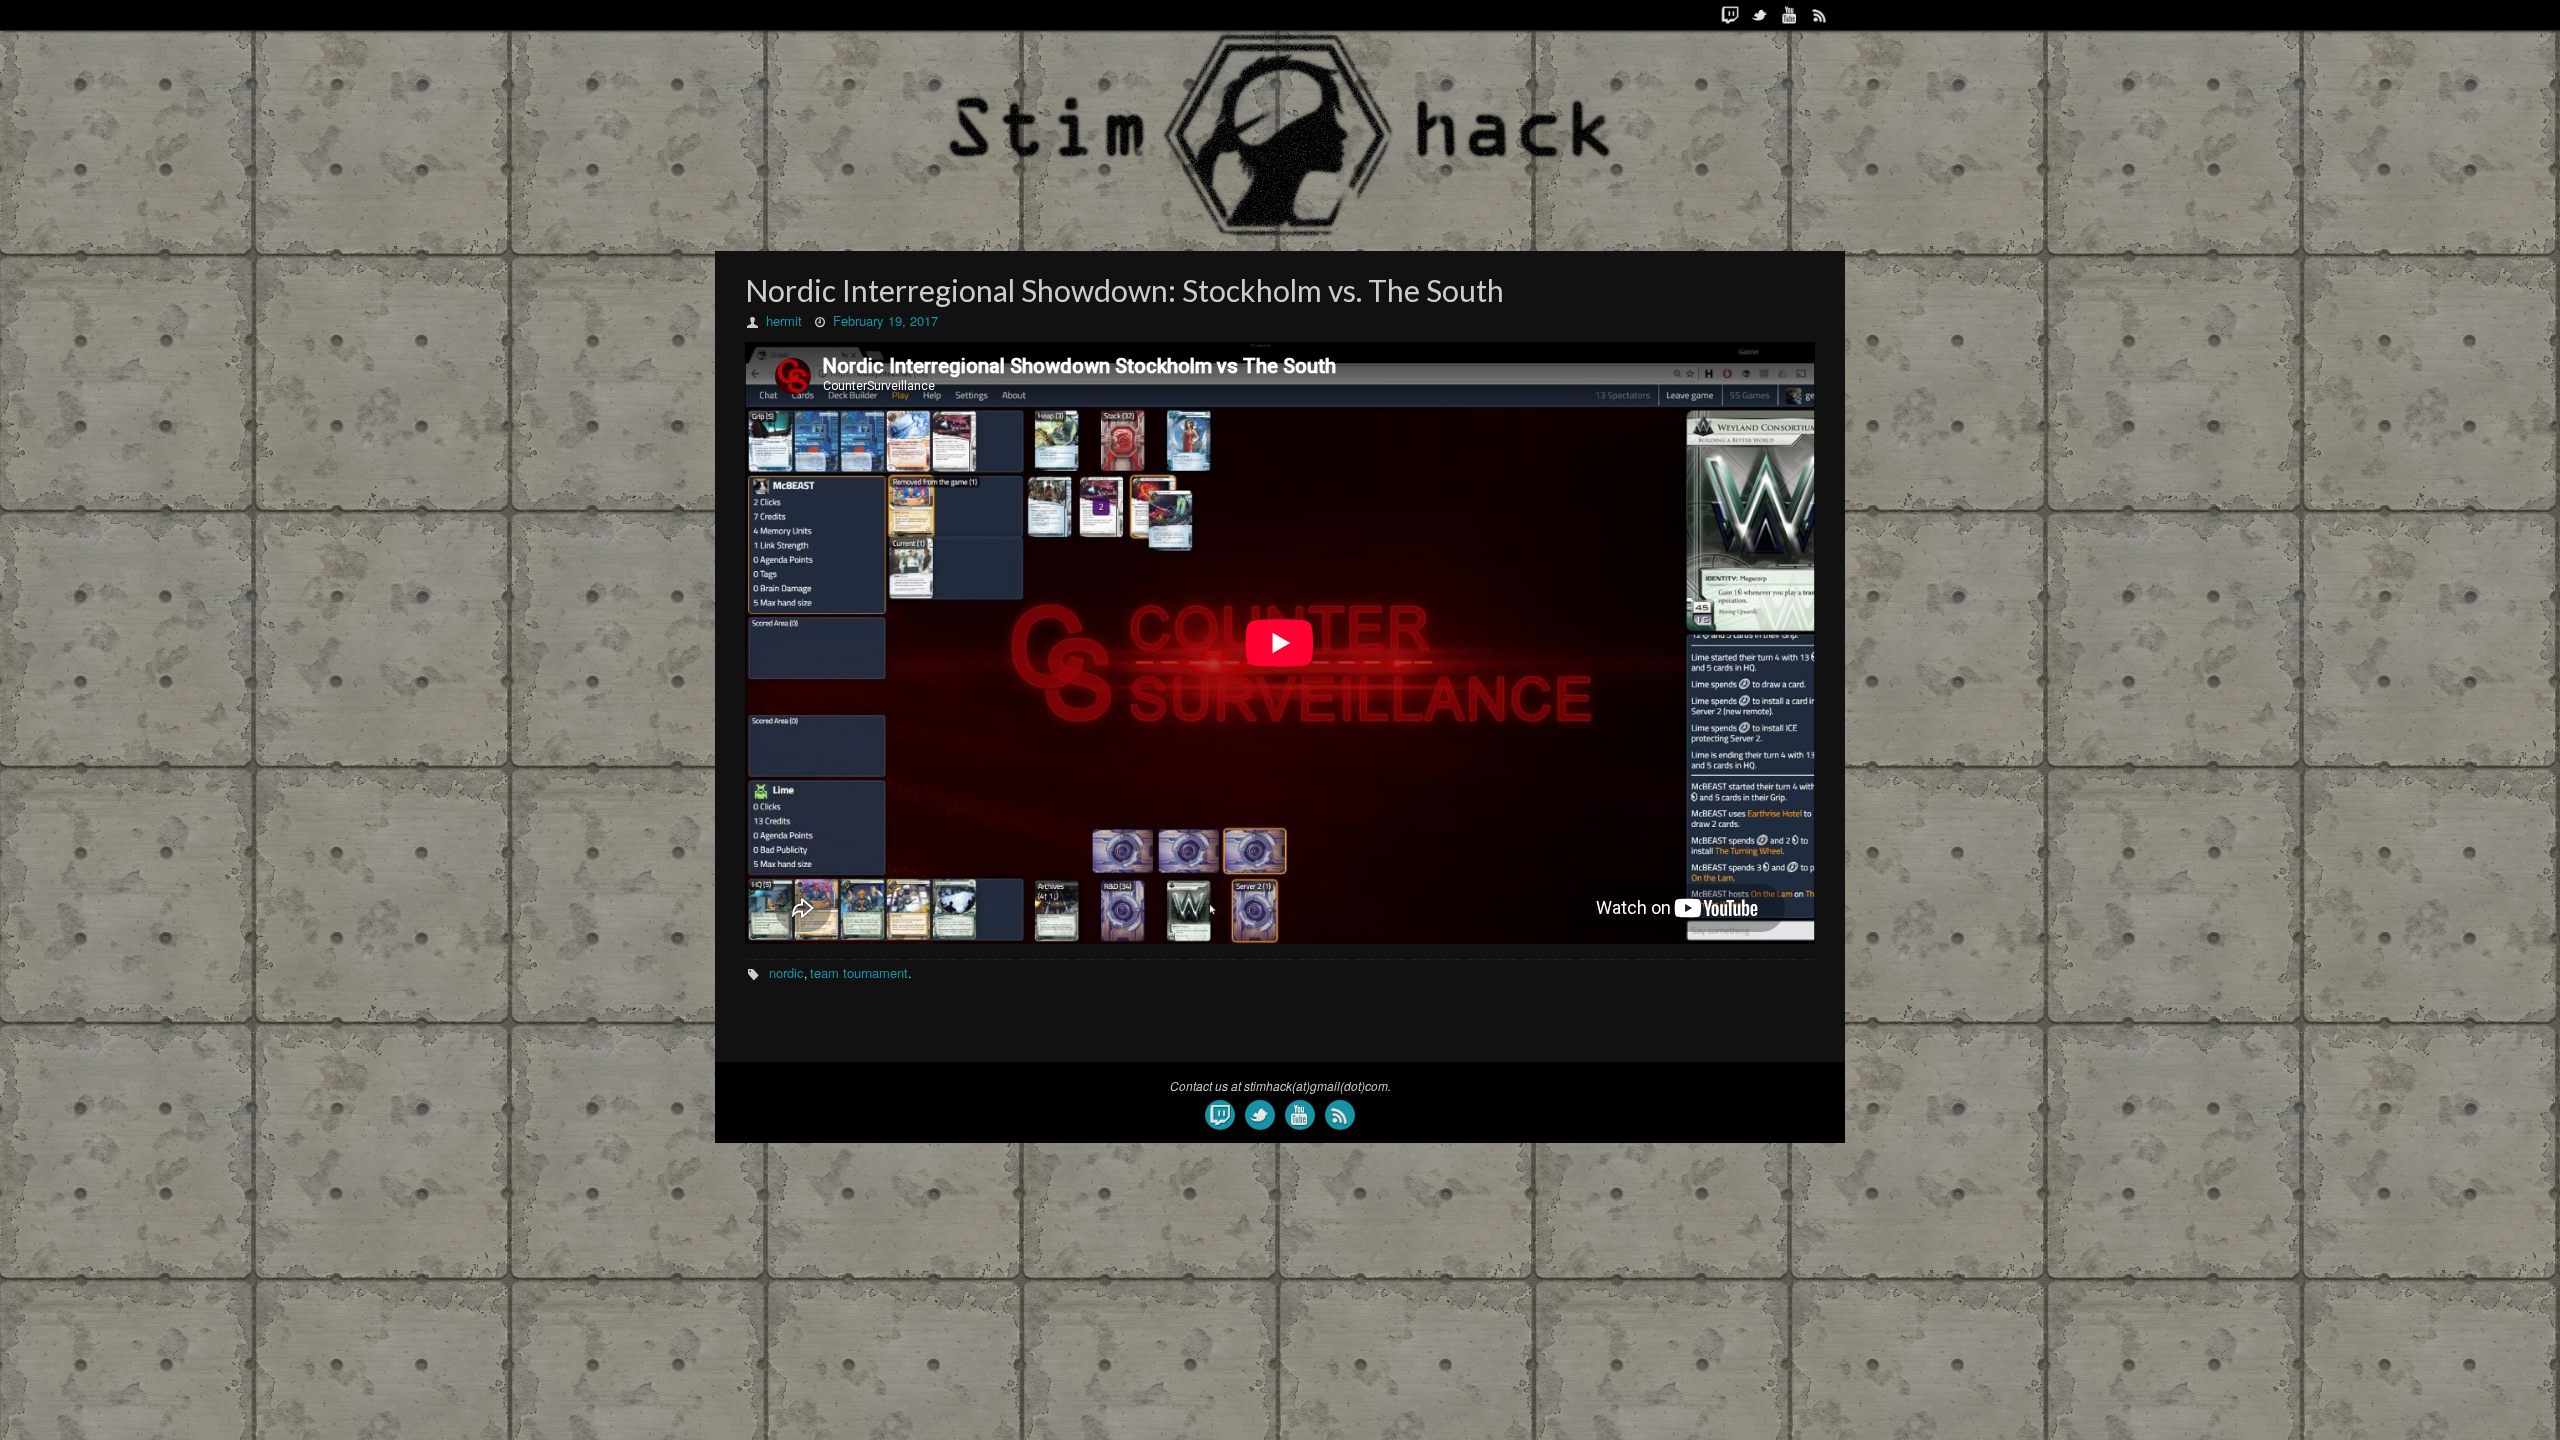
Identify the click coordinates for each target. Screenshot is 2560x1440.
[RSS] (1820, 15)
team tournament (859, 972)
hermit (784, 320)
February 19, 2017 (885, 320)
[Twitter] (1760, 15)
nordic (786, 972)
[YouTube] (1790, 15)
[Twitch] (1730, 15)
